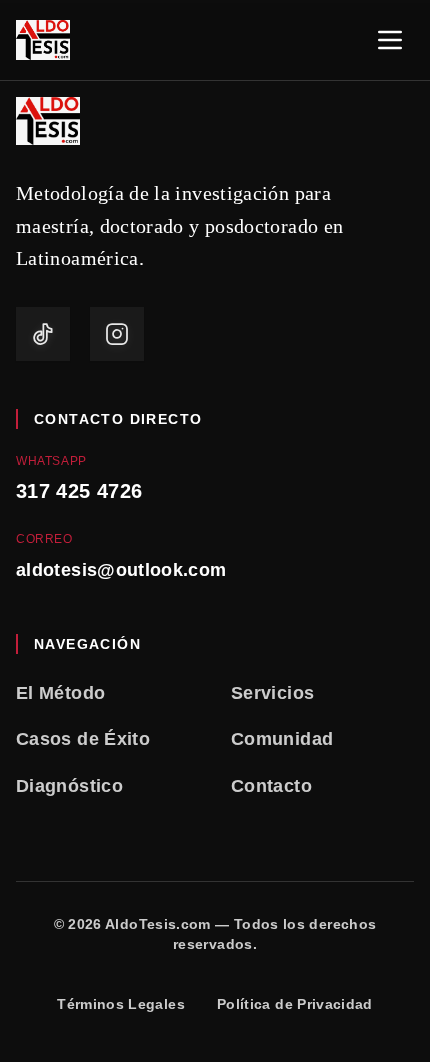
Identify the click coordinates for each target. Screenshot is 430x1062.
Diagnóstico (69, 786)
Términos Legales (121, 1004)
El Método (60, 693)
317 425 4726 (79, 491)
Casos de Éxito (83, 739)
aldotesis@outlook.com (121, 570)
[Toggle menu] (390, 40)
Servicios (272, 693)
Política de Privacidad (295, 1004)
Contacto (271, 786)
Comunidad (282, 739)
